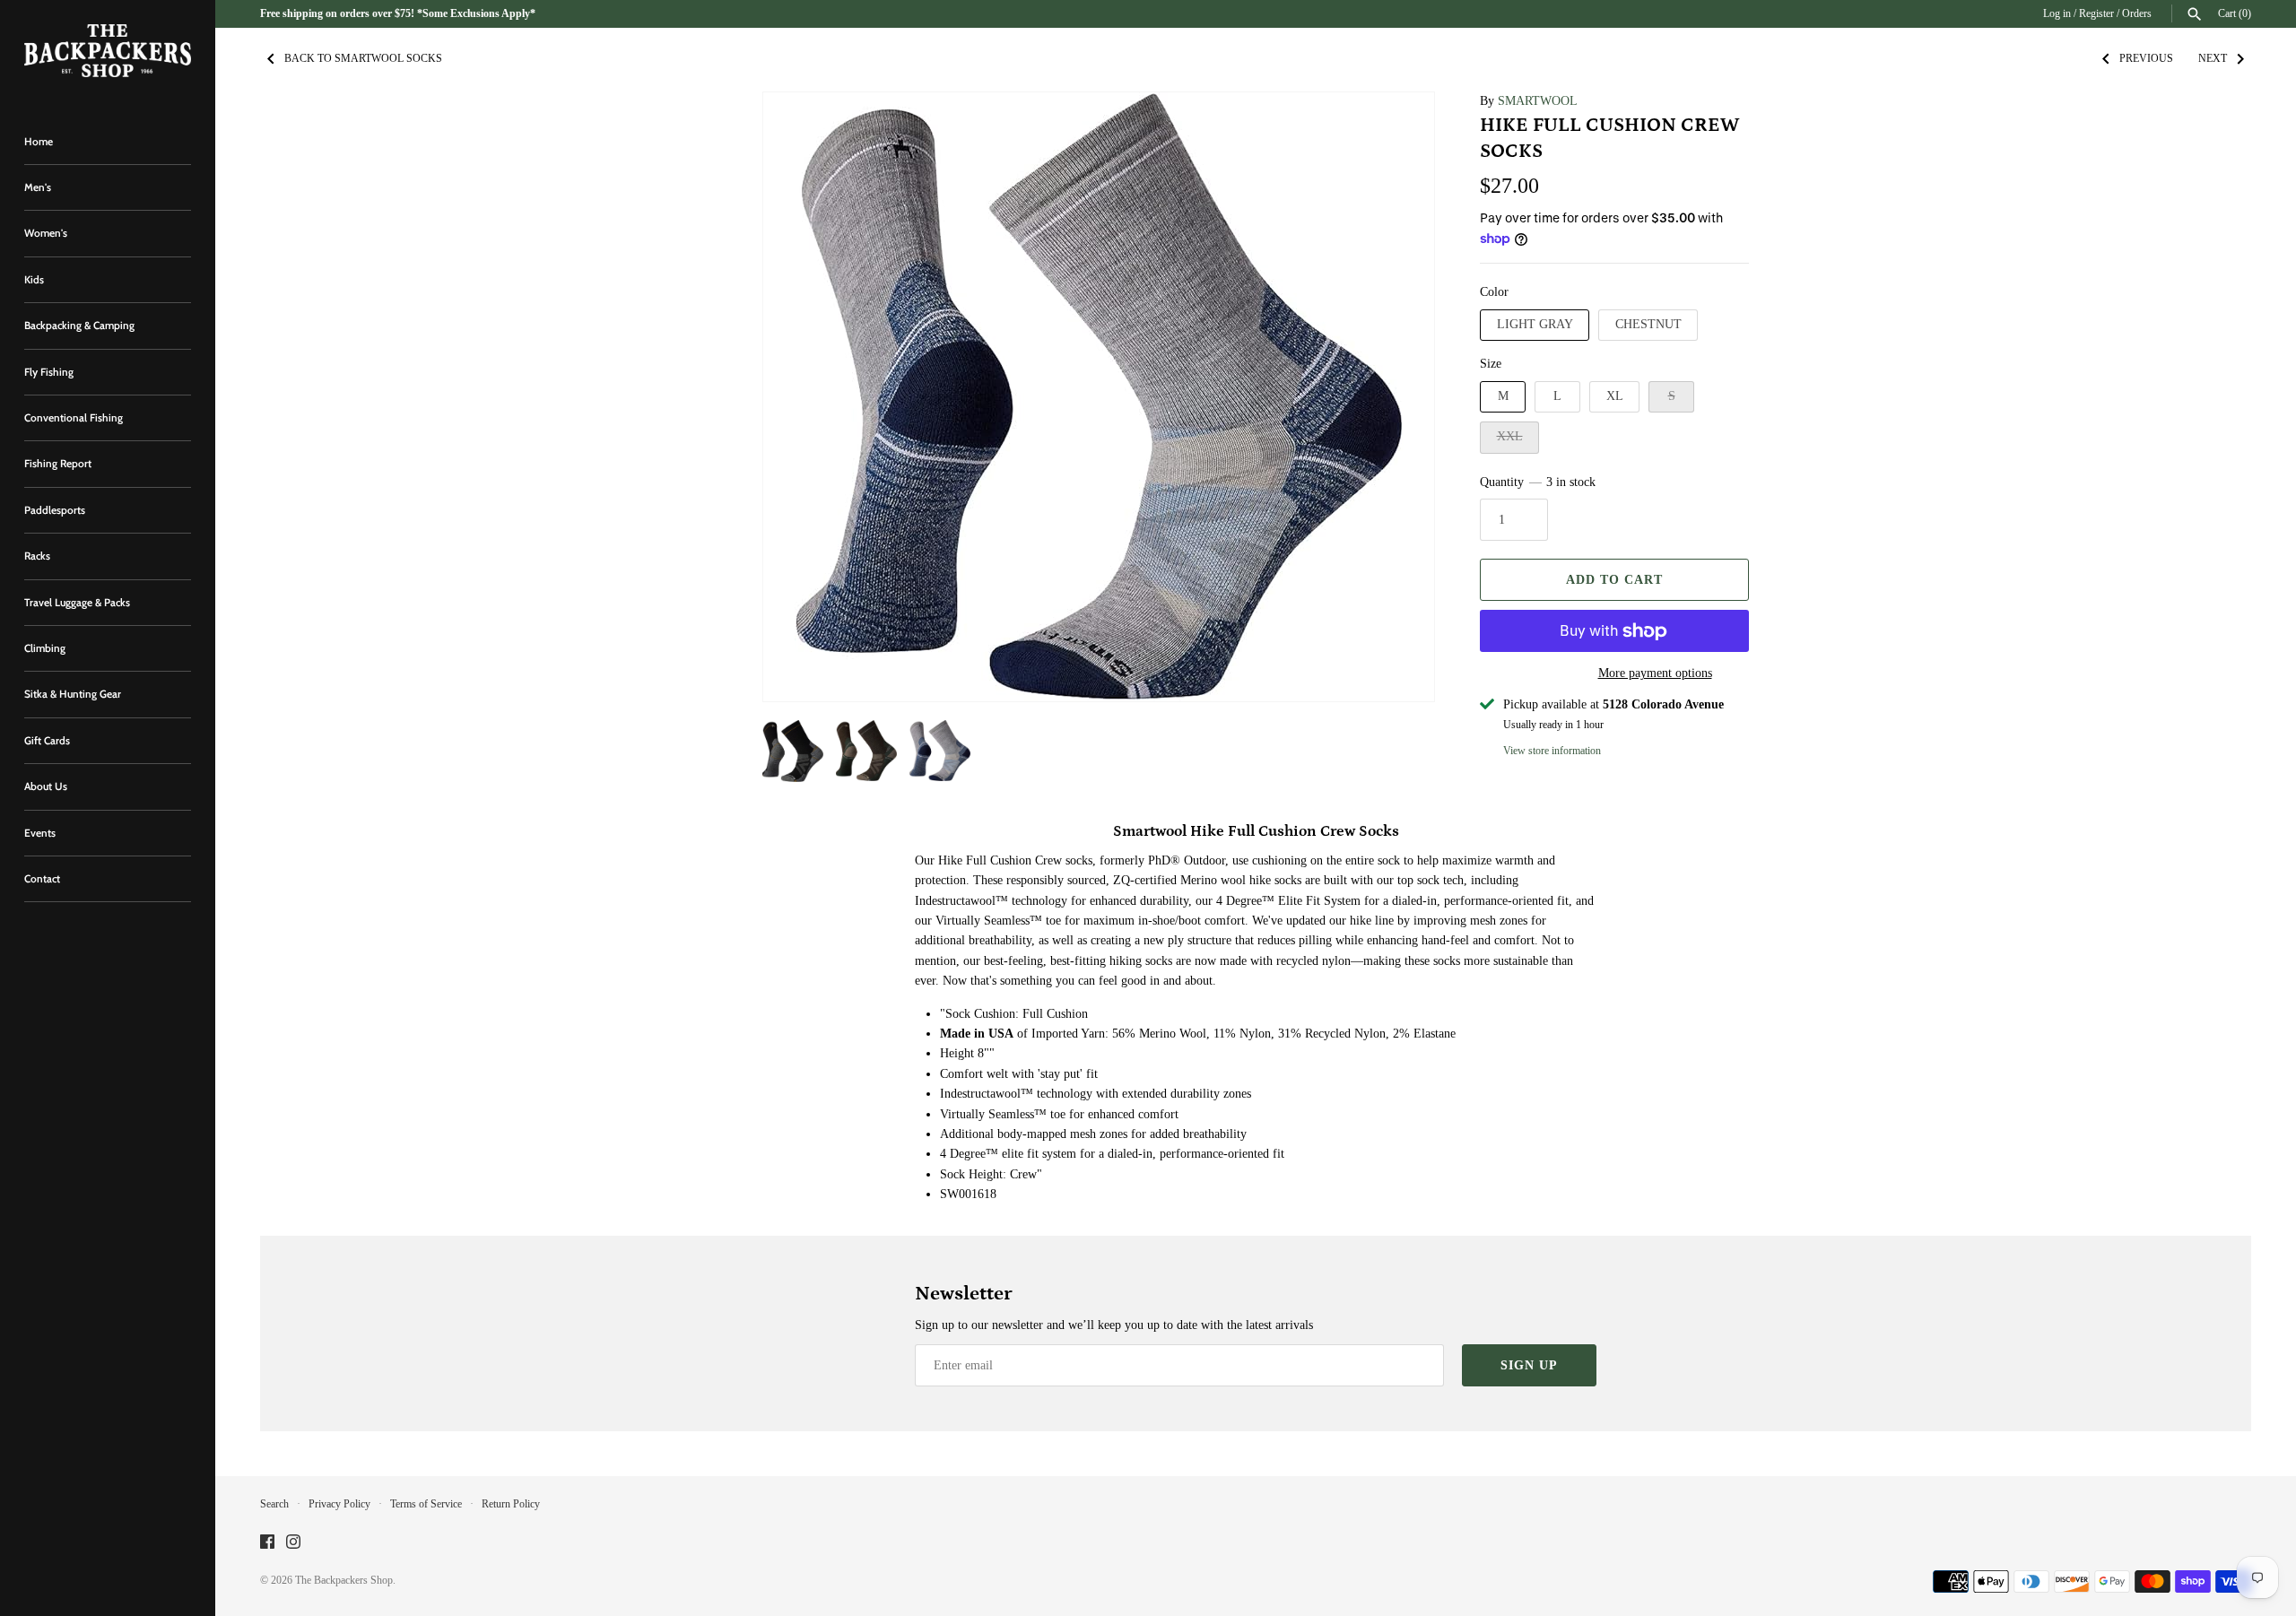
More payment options (1655, 673)
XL (1615, 396)
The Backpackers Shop (344, 1580)
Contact (42, 879)
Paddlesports (55, 510)
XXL (1510, 436)
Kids (34, 280)
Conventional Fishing (74, 418)
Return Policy (511, 1504)
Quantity (1538, 482)
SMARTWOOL (1538, 101)
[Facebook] (267, 1543)
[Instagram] (293, 1543)
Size (1491, 364)
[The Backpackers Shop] (108, 51)
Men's (38, 187)
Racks (37, 556)
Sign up (1529, 1365)
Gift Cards (47, 741)
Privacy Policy (339, 1504)
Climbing (45, 648)
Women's (46, 233)
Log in (2057, 13)
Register (2096, 13)
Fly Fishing (49, 372)
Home (39, 142)
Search (274, 1504)
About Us (46, 786)
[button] (801, 397)
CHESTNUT (1648, 324)
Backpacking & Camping (79, 326)
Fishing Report (58, 464)
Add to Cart (1614, 580)
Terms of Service (426, 1504)
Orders (2137, 13)
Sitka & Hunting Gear (73, 694)
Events (40, 833)
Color (1494, 292)
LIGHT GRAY (1535, 324)
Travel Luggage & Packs (77, 603)
